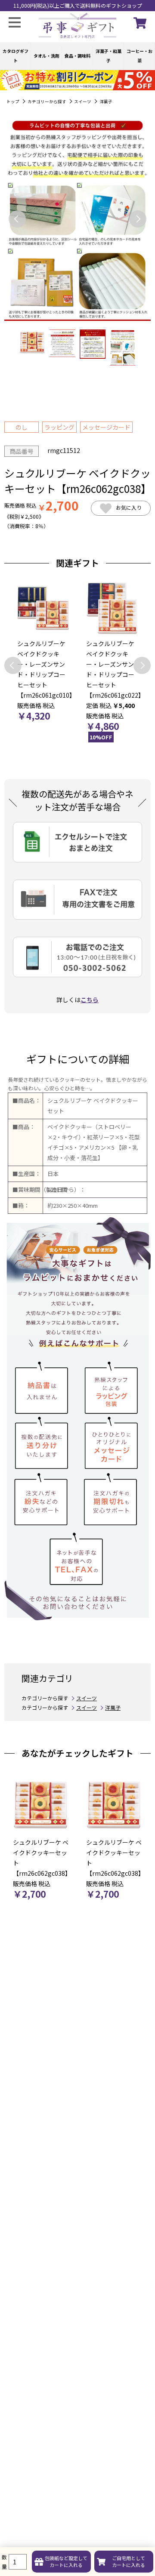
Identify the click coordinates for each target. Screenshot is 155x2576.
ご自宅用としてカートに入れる (129, 2561)
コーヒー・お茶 (139, 56)
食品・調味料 (77, 56)
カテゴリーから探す (47, 102)
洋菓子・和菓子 (108, 56)
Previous (17, 219)
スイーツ (83, 102)
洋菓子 (106, 102)
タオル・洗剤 (46, 56)
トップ (13, 102)
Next (138, 219)
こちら (90, 1000)
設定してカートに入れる (66, 2561)
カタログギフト (15, 56)
